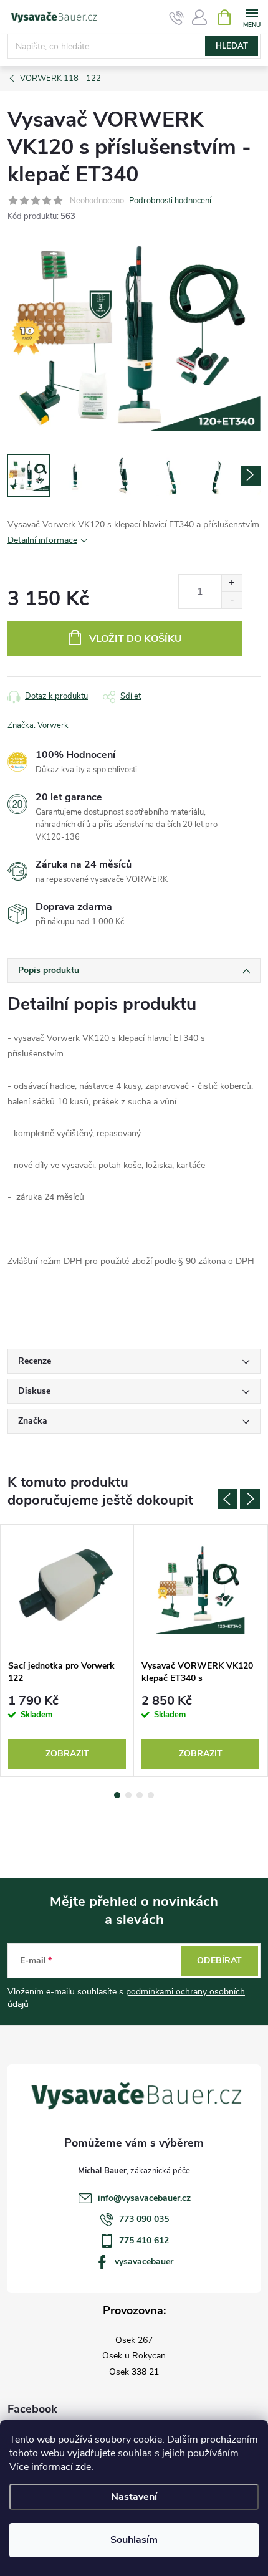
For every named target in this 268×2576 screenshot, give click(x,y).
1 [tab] (117, 1795)
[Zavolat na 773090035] (177, 17)
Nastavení (134, 2497)
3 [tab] (140, 1795)
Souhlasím (134, 2540)
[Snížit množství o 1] (232, 600)
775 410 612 (144, 2240)
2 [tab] (128, 1795)
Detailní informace (42, 540)
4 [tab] (151, 1795)
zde (83, 2467)
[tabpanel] (67, 1650)
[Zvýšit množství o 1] (232, 583)
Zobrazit (67, 1754)
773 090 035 (144, 2219)
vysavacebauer (144, 2262)
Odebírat (219, 1961)
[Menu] (251, 17)
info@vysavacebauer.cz (144, 2198)
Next (250, 1499)
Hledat (232, 46)
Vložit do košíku (136, 639)
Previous (227, 1499)
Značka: (38, 725)
